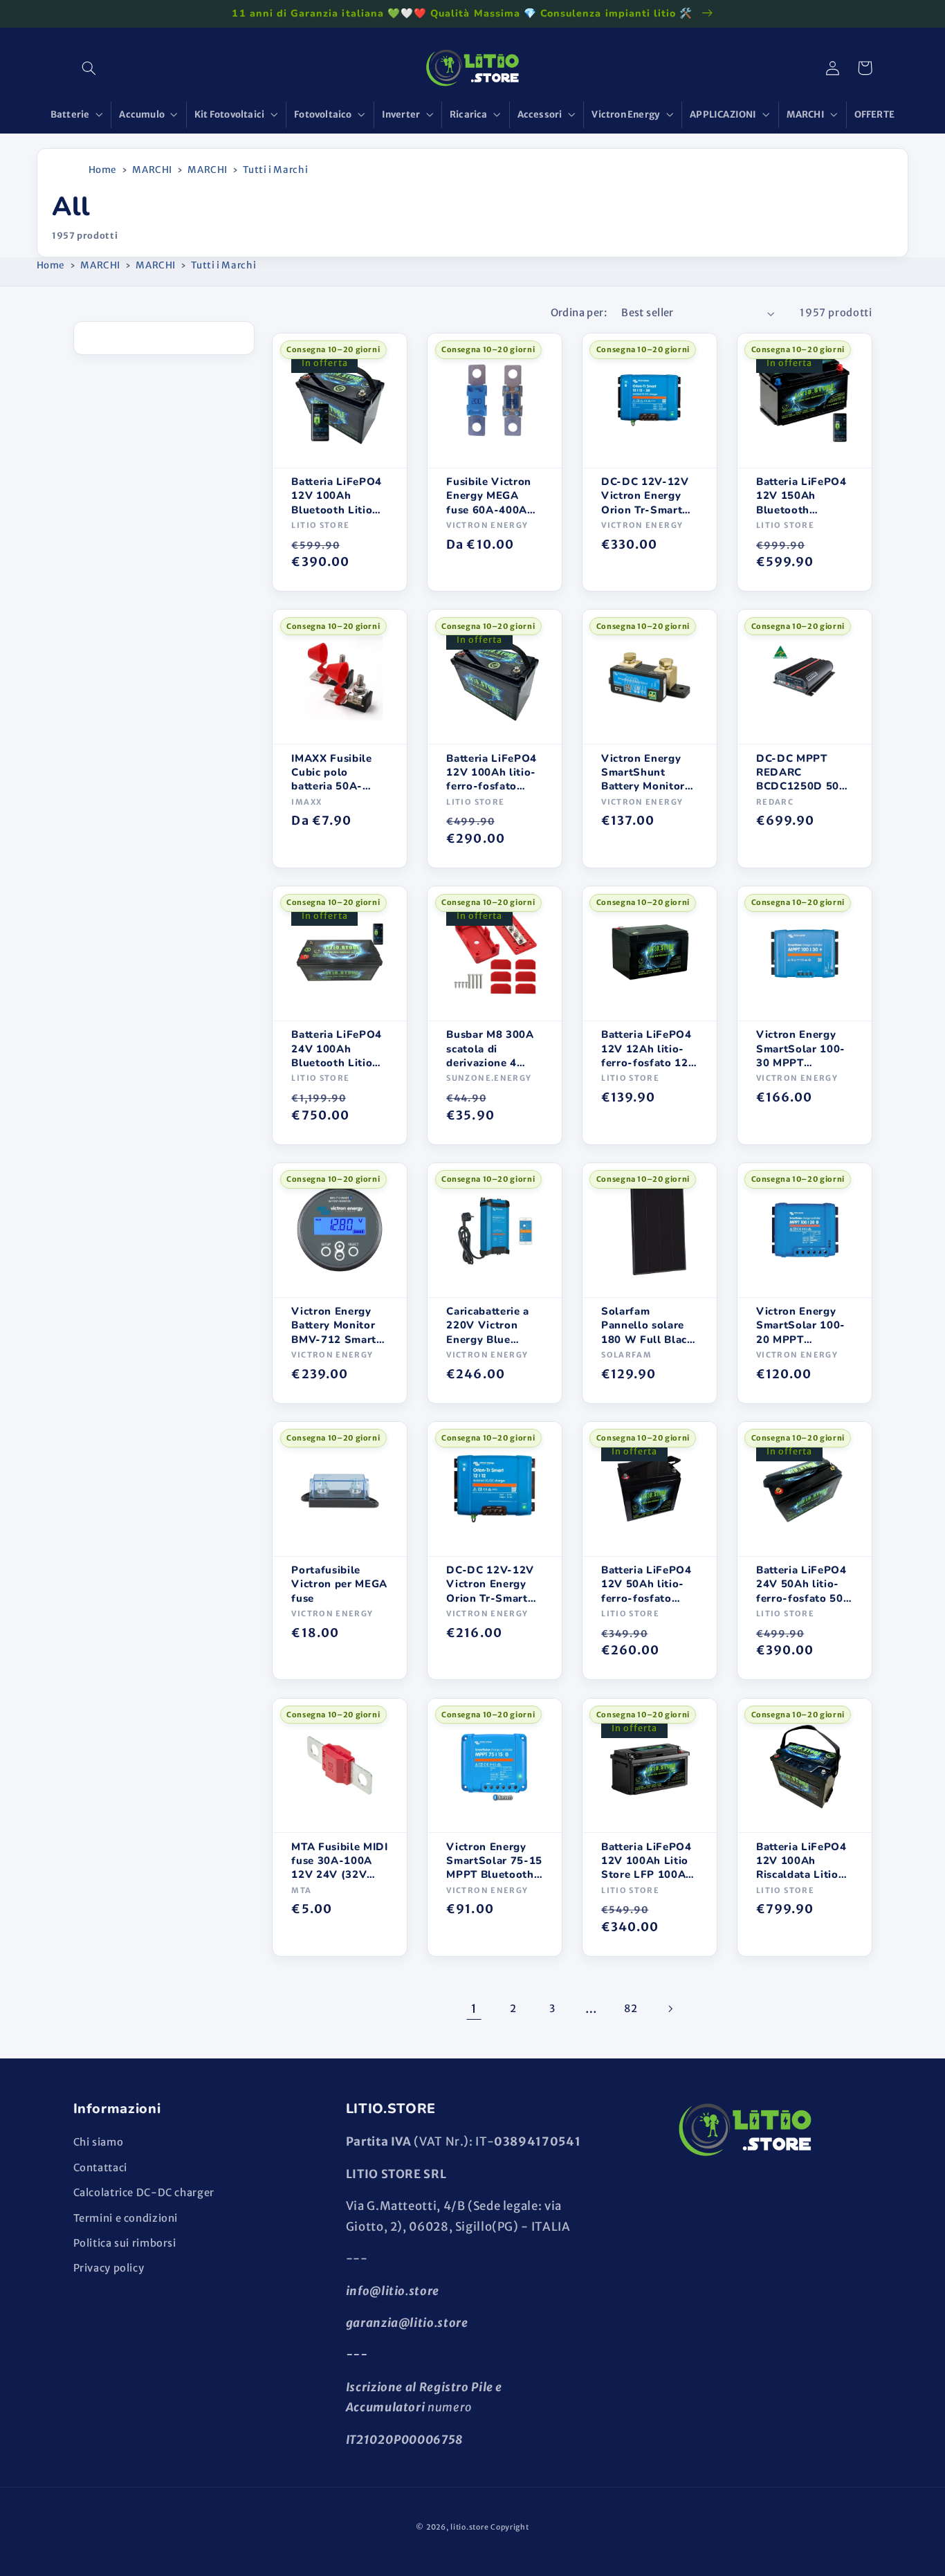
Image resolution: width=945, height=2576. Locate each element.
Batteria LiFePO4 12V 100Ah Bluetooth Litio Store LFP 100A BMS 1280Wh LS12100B (337, 496)
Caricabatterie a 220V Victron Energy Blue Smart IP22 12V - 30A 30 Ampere (493, 1325)
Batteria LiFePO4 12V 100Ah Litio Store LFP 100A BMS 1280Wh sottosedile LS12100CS (646, 1861)
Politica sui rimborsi (125, 2243)
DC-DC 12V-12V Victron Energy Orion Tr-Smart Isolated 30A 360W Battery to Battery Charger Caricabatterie (645, 496)
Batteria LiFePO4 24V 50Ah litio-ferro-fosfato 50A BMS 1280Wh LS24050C (804, 1584)
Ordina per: (579, 313)
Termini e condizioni (126, 2218)
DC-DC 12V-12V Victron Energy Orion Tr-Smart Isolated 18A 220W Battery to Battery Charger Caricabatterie (490, 1584)
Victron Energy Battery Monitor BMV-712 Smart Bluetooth (334, 1325)
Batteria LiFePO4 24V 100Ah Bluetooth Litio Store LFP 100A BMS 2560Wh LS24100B (337, 1049)
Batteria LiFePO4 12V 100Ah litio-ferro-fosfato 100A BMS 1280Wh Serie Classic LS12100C (494, 773)
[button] (89, 68)
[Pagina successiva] (670, 2009)
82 (631, 2009)
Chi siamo (99, 2142)
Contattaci (100, 2168)
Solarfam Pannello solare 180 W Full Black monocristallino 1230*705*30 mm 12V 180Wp (648, 1325)
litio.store (469, 2527)
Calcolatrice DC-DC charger (144, 2193)
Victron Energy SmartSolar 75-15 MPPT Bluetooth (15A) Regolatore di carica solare (494, 1861)
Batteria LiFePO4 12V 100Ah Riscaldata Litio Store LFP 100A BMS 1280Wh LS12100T (801, 1861)
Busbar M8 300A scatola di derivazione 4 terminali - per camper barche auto (490, 1049)
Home (103, 170)
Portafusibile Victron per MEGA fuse (339, 1584)
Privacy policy (109, 2268)
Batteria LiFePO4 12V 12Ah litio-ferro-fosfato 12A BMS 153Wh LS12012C (649, 1049)
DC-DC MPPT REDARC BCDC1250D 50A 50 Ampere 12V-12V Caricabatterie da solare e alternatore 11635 (804, 773)
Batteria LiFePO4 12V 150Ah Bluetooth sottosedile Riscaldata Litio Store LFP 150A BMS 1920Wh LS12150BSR (801, 496)
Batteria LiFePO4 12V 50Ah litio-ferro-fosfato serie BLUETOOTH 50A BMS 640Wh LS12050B (649, 1584)
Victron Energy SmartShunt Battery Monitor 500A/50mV (643, 773)
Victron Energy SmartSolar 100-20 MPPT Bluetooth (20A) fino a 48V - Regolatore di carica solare (801, 1325)
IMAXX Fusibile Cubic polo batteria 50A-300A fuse (331, 773)
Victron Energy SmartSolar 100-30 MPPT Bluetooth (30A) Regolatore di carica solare (801, 1049)
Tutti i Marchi (275, 170)
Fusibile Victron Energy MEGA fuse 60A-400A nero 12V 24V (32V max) (489, 496)
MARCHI (152, 170)
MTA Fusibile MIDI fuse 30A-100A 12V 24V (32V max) (339, 1861)
